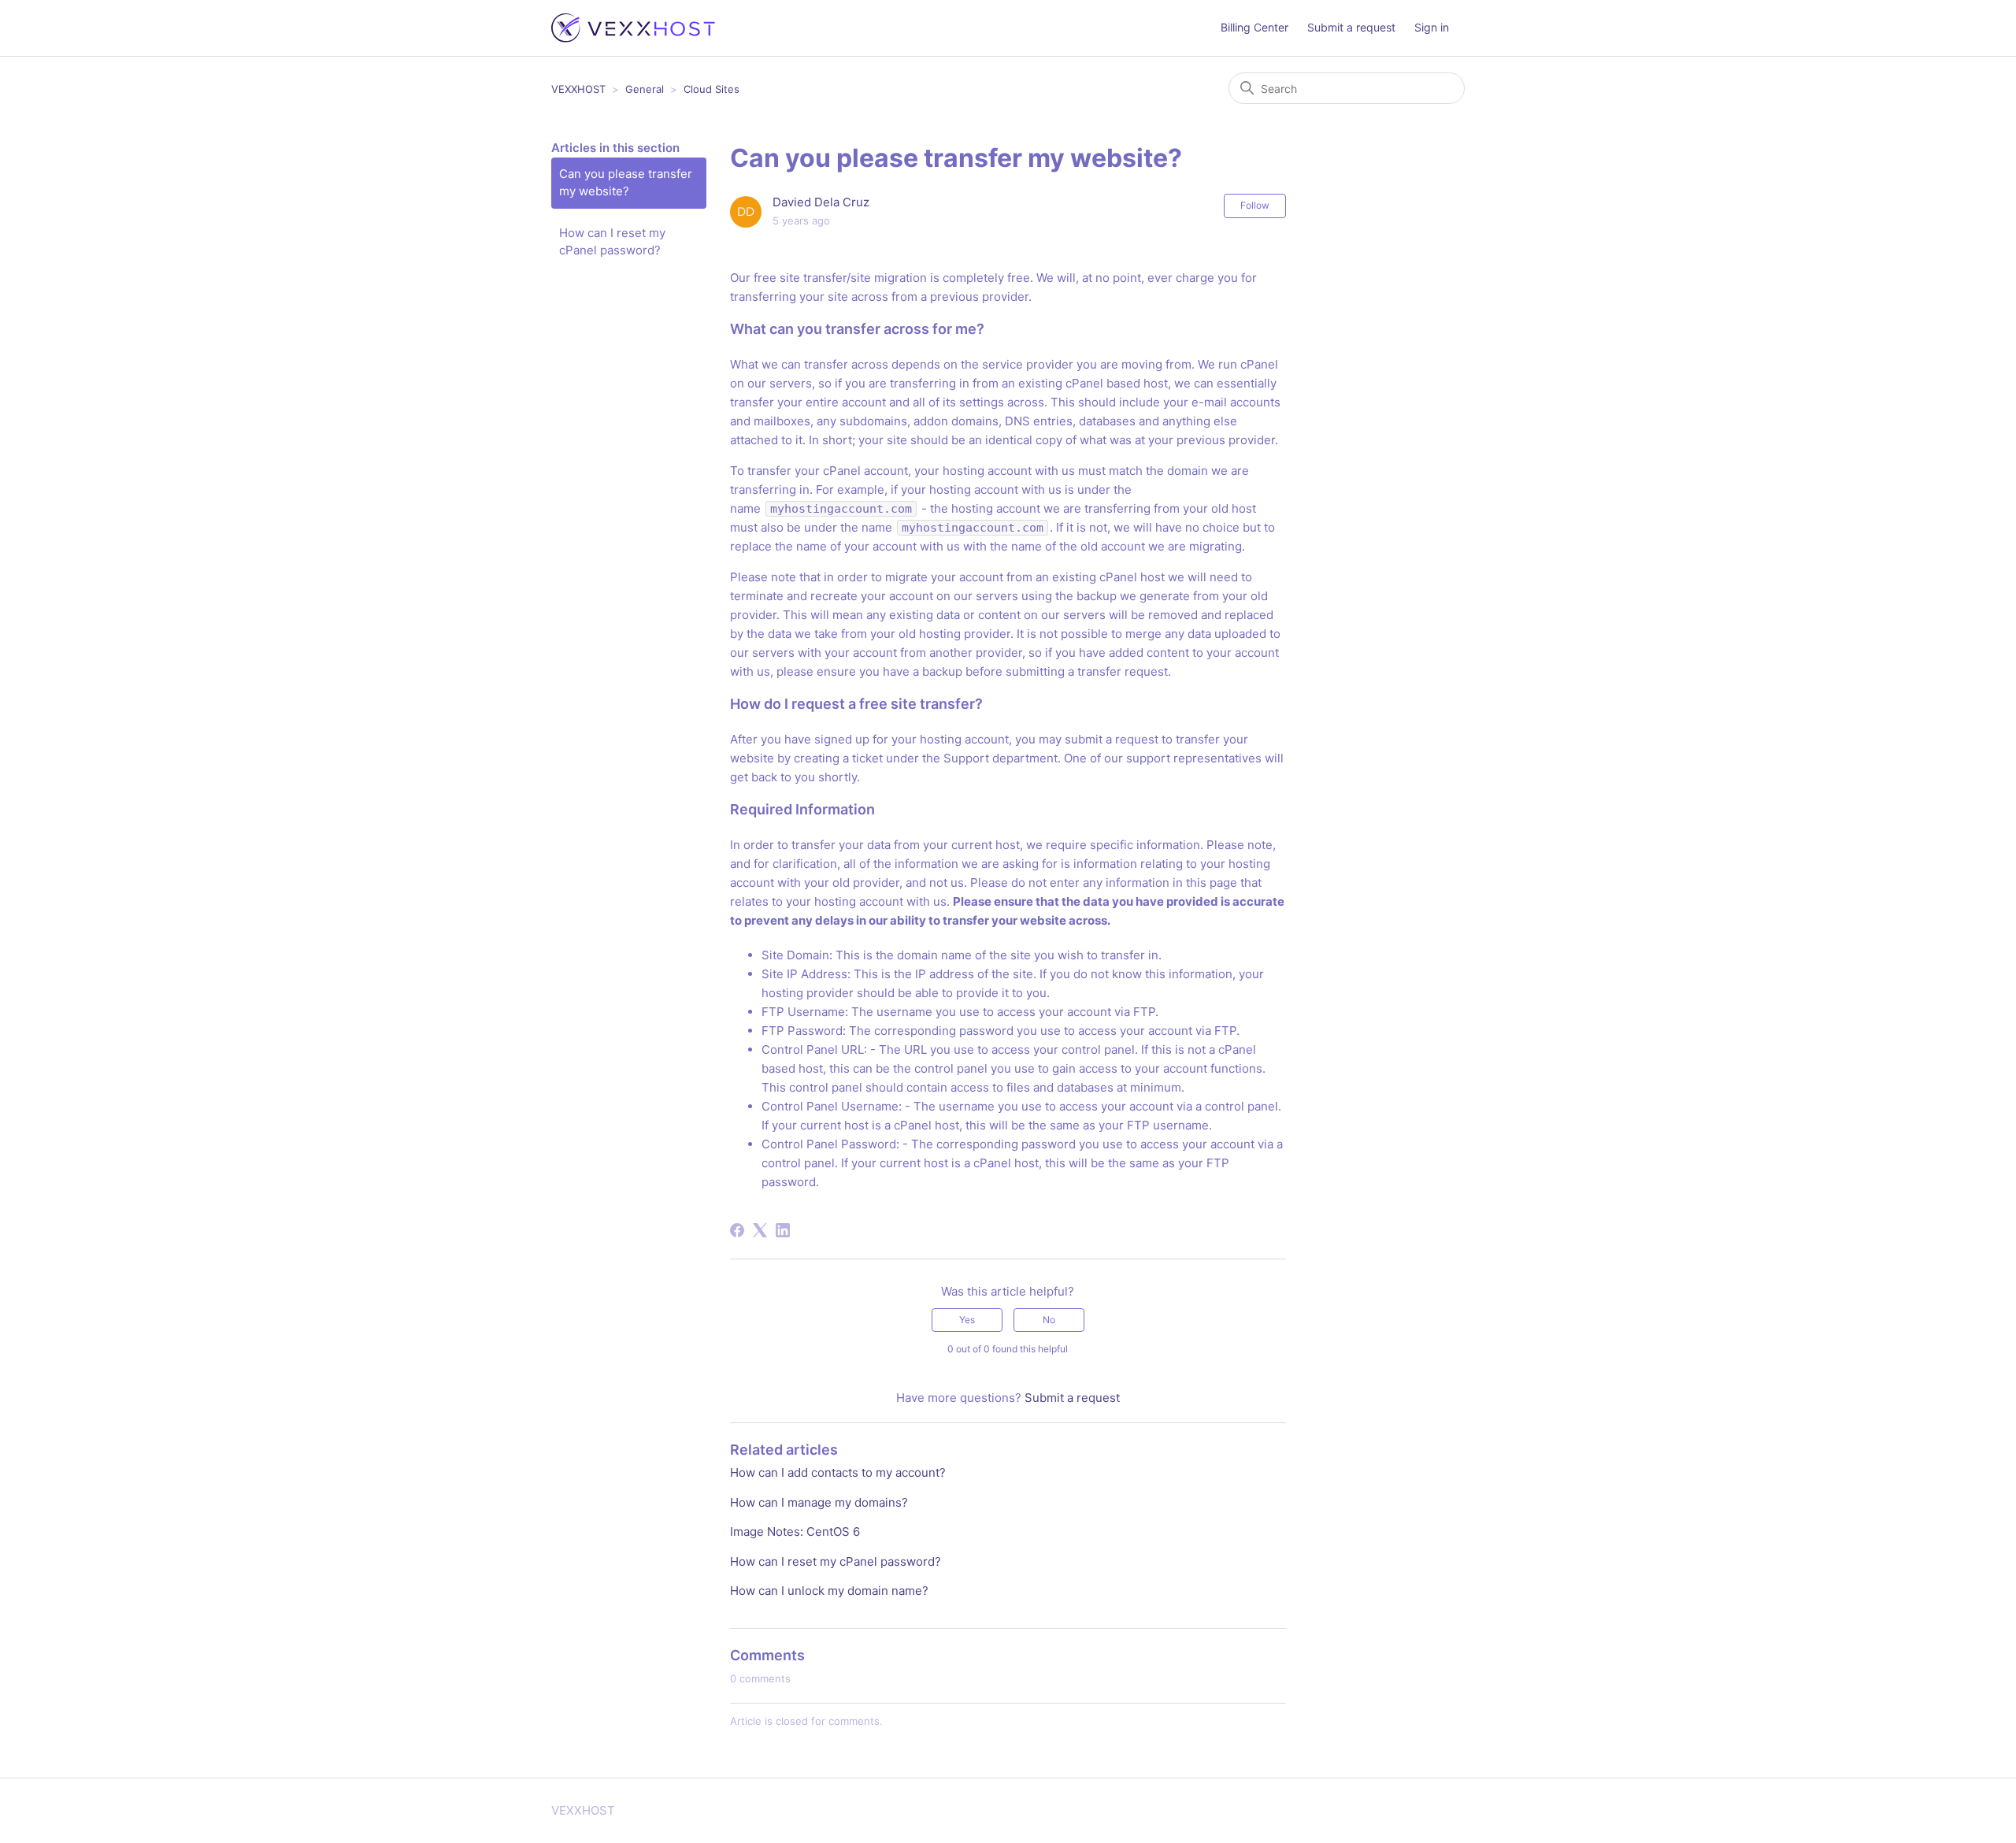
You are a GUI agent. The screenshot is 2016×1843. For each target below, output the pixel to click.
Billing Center (1254, 27)
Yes (967, 1320)
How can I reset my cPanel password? (612, 242)
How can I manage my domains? (819, 1502)
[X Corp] (760, 1230)
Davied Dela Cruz (821, 202)
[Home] (633, 28)
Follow (1255, 205)
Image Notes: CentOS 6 (795, 1532)
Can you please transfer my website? (626, 183)
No (1049, 1320)
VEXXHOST (578, 89)
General (645, 89)
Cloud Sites (712, 89)
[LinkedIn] (783, 1230)
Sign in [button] (1432, 27)
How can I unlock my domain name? (829, 1591)
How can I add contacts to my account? (838, 1472)
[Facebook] (737, 1230)
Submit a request (1351, 27)
